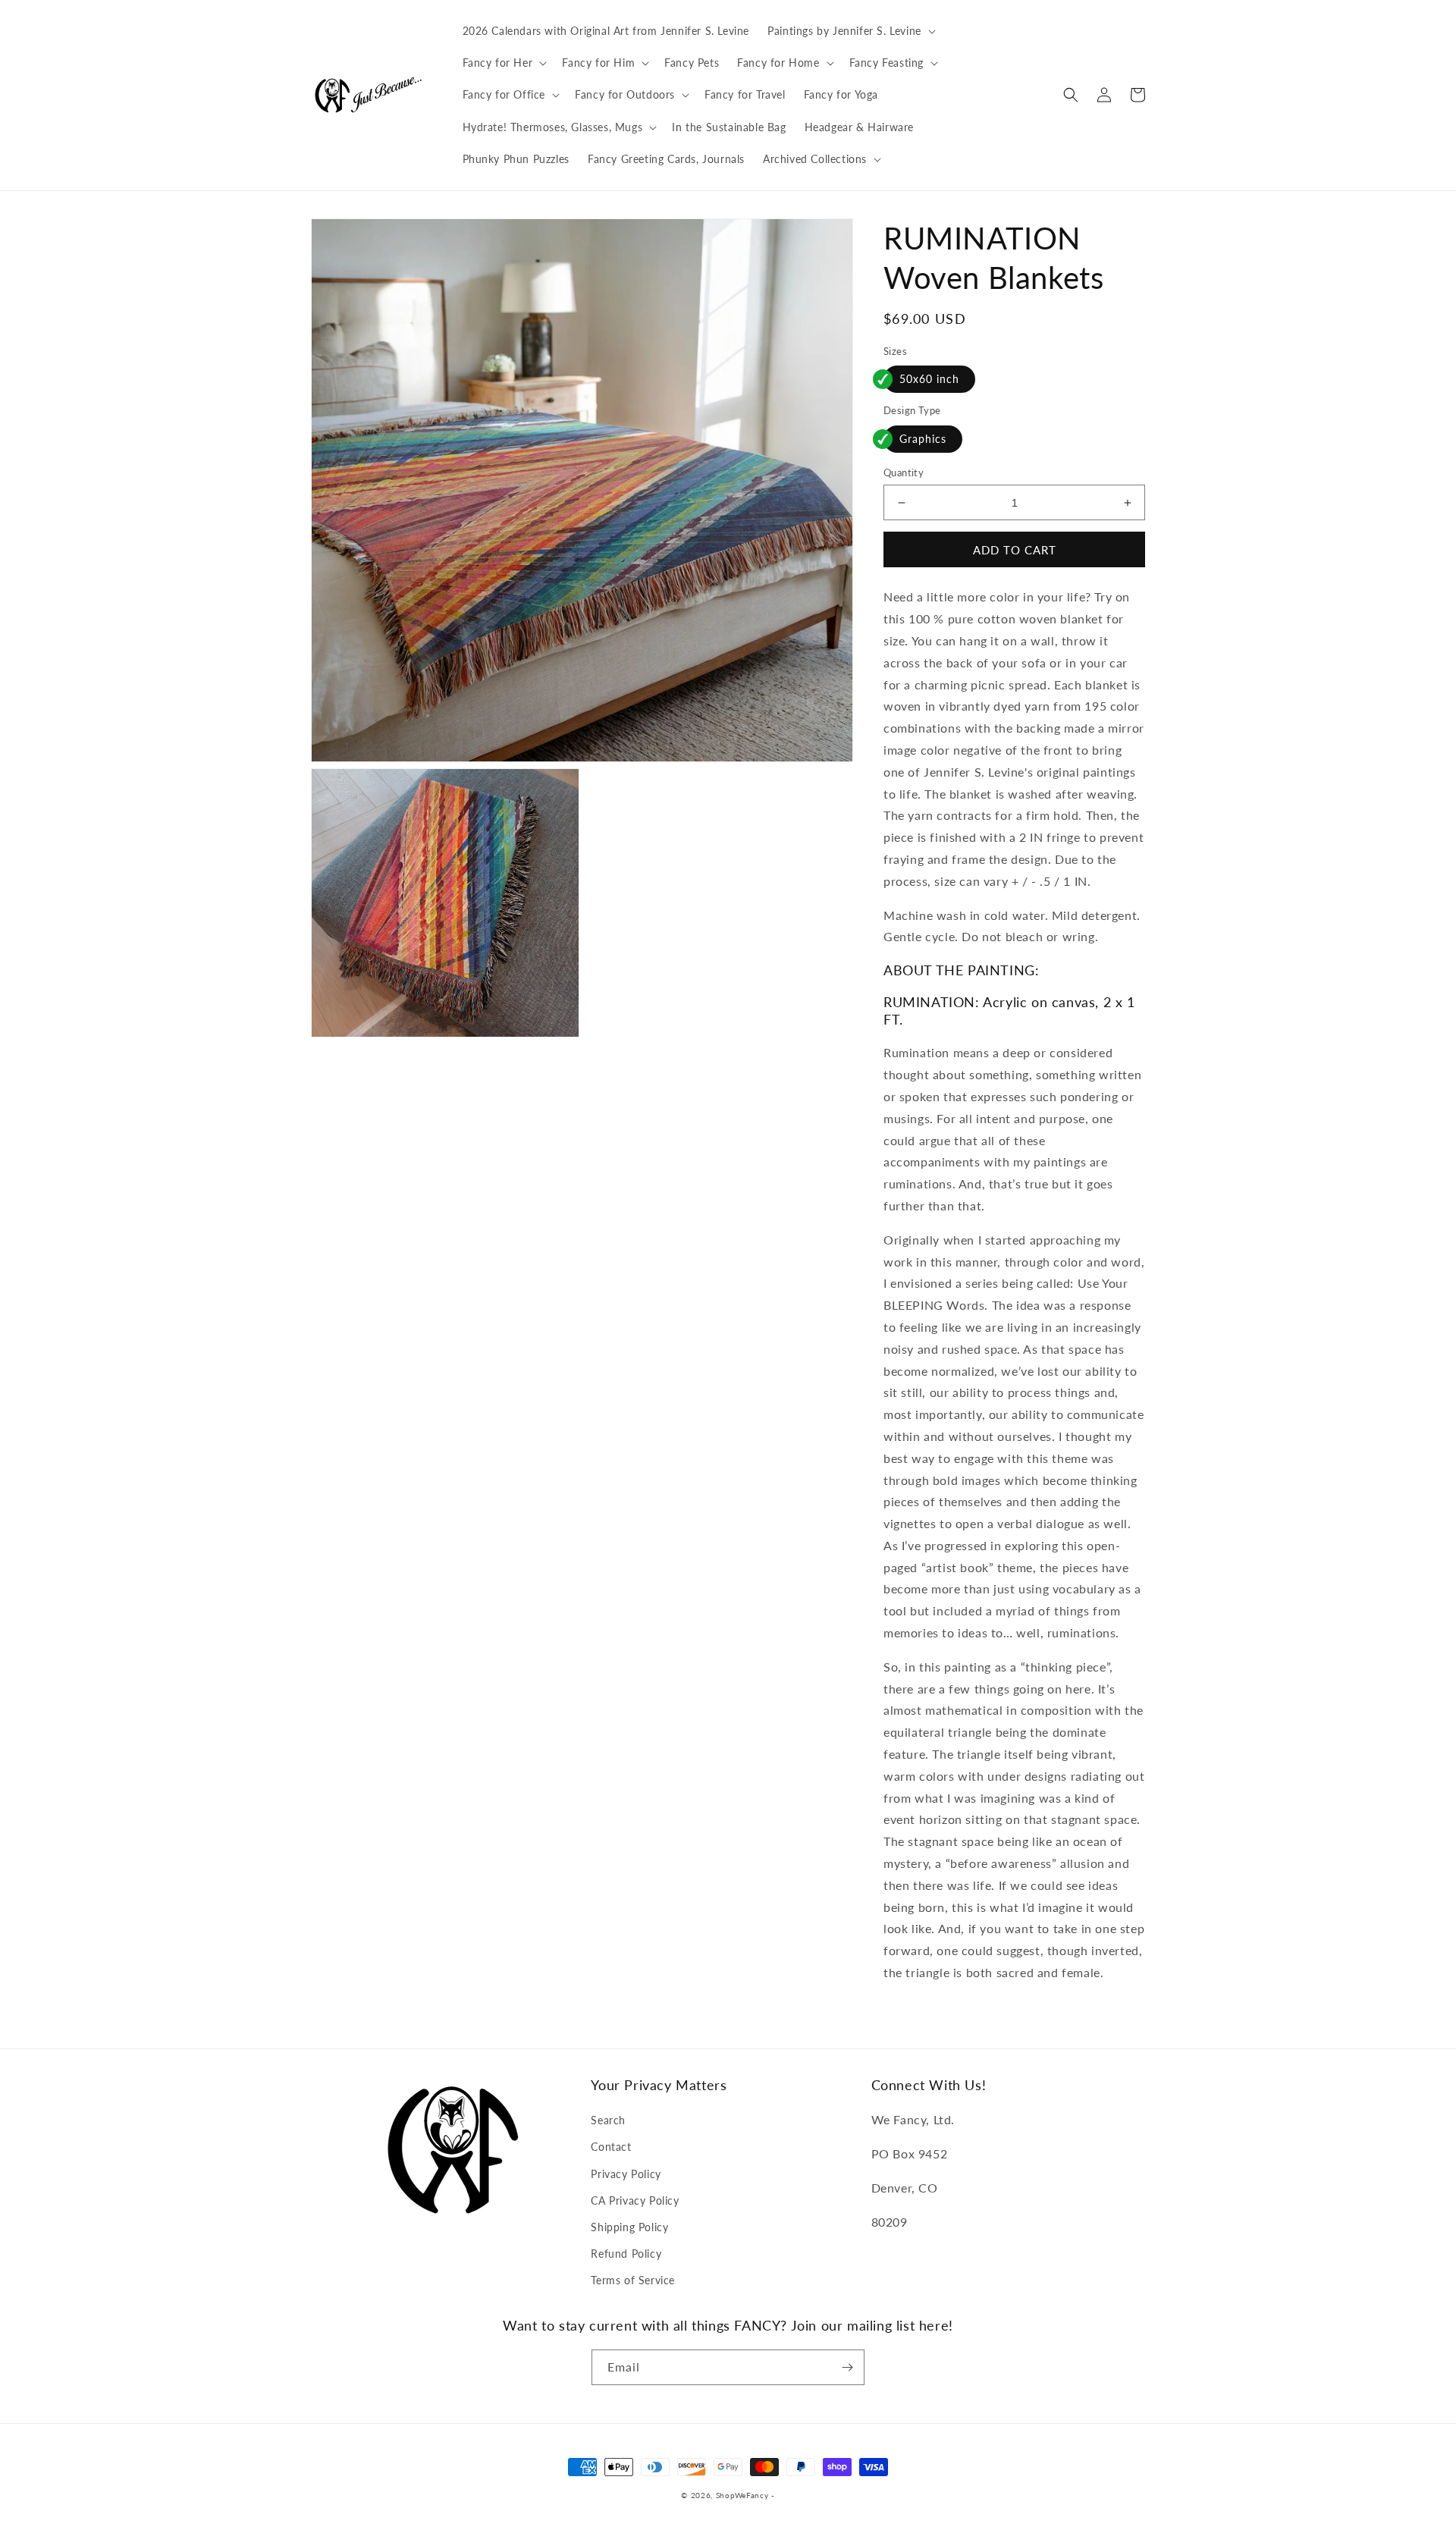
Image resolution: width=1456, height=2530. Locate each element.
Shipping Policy (629, 2227)
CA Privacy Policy (635, 2200)
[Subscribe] (847, 2367)
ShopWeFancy (742, 2495)
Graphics (923, 439)
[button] (850, 31)
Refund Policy (626, 2254)
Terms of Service (633, 2280)
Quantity (904, 472)
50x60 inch (929, 379)
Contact (611, 2147)
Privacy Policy (626, 2174)
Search (608, 2120)
